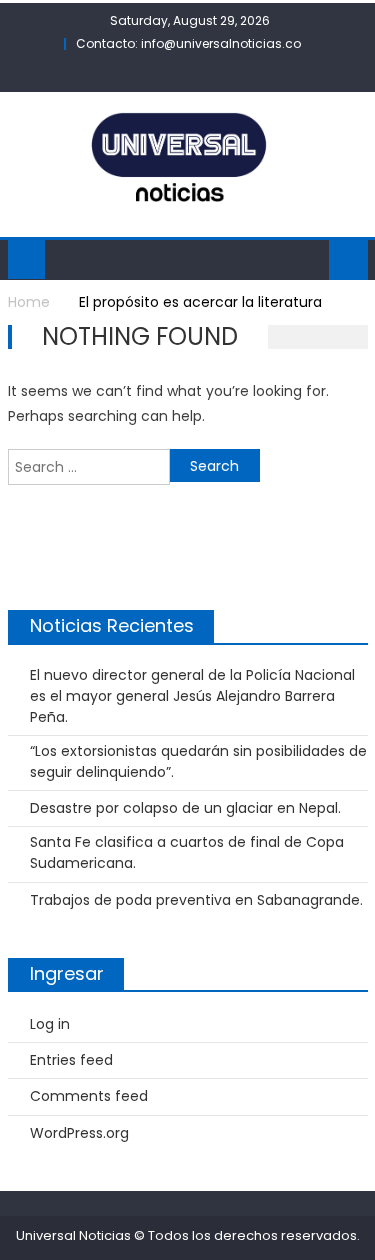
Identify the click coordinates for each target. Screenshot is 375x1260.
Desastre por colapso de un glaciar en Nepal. (185, 808)
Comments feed (89, 1096)
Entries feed (71, 1060)
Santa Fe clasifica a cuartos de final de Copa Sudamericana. (187, 852)
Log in (50, 1024)
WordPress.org (79, 1133)
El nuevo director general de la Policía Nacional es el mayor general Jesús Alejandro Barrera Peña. (192, 696)
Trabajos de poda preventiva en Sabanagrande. (196, 900)
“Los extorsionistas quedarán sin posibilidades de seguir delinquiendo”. (198, 761)
